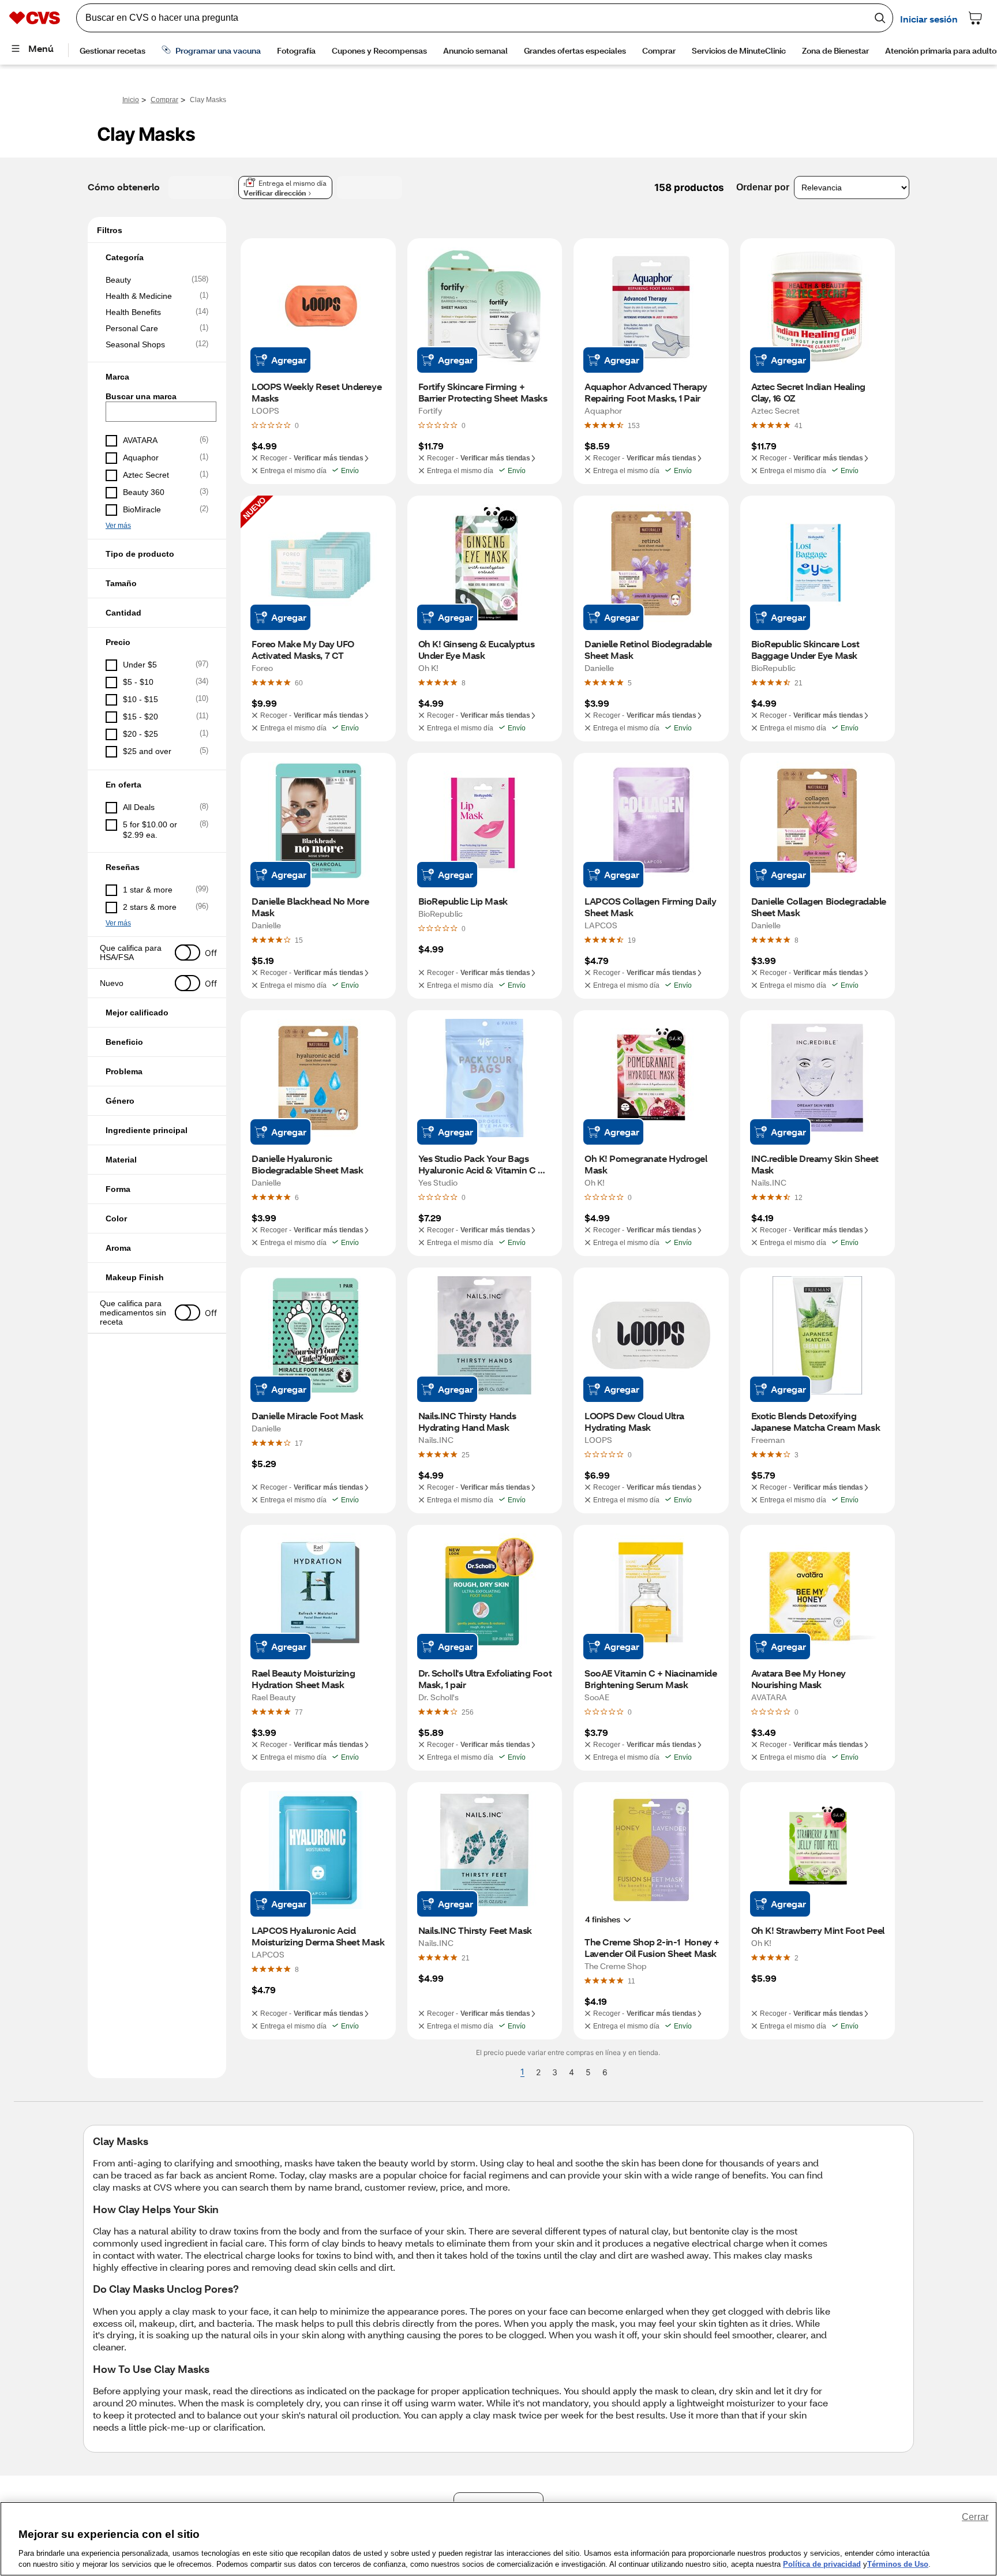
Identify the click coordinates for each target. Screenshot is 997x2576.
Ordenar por (763, 187)
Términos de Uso (898, 2564)
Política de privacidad (822, 2564)
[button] (157, 257)
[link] (634, 425)
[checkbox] (157, 280)
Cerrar (975, 2517)
